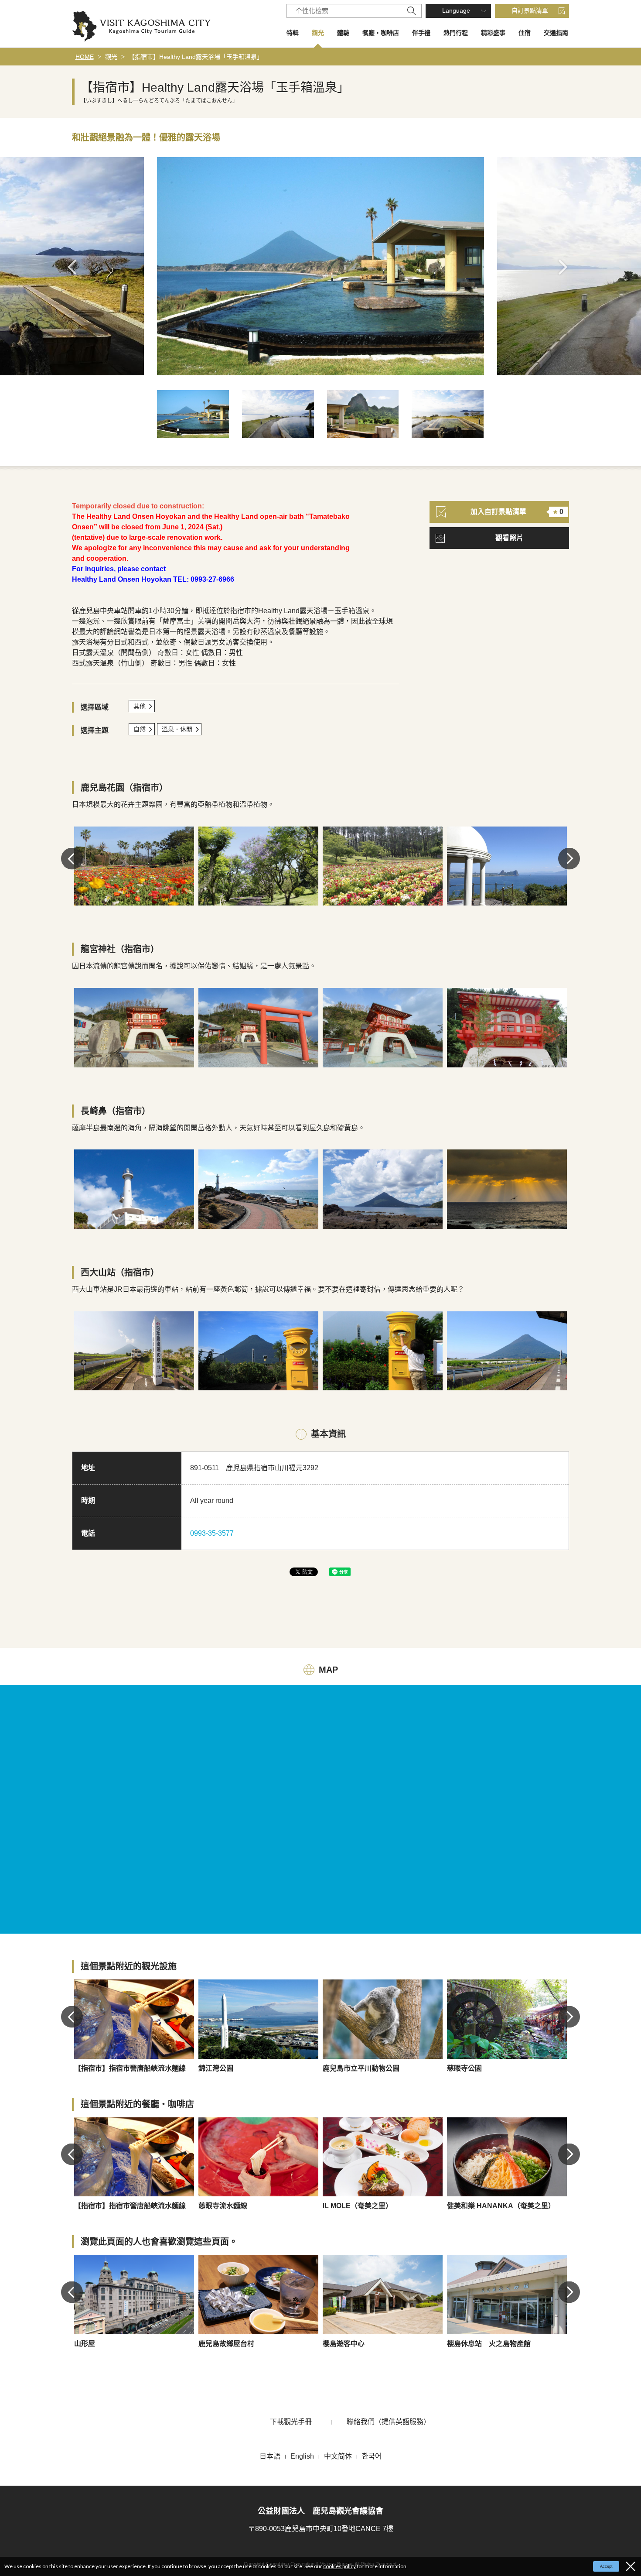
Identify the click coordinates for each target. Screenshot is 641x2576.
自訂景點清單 (530, 10)
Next (566, 267)
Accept (606, 2566)
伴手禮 (421, 33)
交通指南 (556, 33)
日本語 (270, 2456)
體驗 (343, 33)
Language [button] (456, 10)
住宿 (525, 33)
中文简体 (338, 2456)
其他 (140, 706)
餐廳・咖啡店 (381, 33)
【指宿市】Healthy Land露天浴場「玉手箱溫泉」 (196, 57)
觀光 (318, 33)
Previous (75, 267)
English (302, 2456)
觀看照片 (509, 538)
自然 (140, 729)
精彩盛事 (493, 33)
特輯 (293, 33)
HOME (85, 57)
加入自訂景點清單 (517, 512)
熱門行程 (456, 33)
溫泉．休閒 (177, 729)
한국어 (372, 2456)
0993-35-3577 (212, 1533)
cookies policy (339, 2566)
